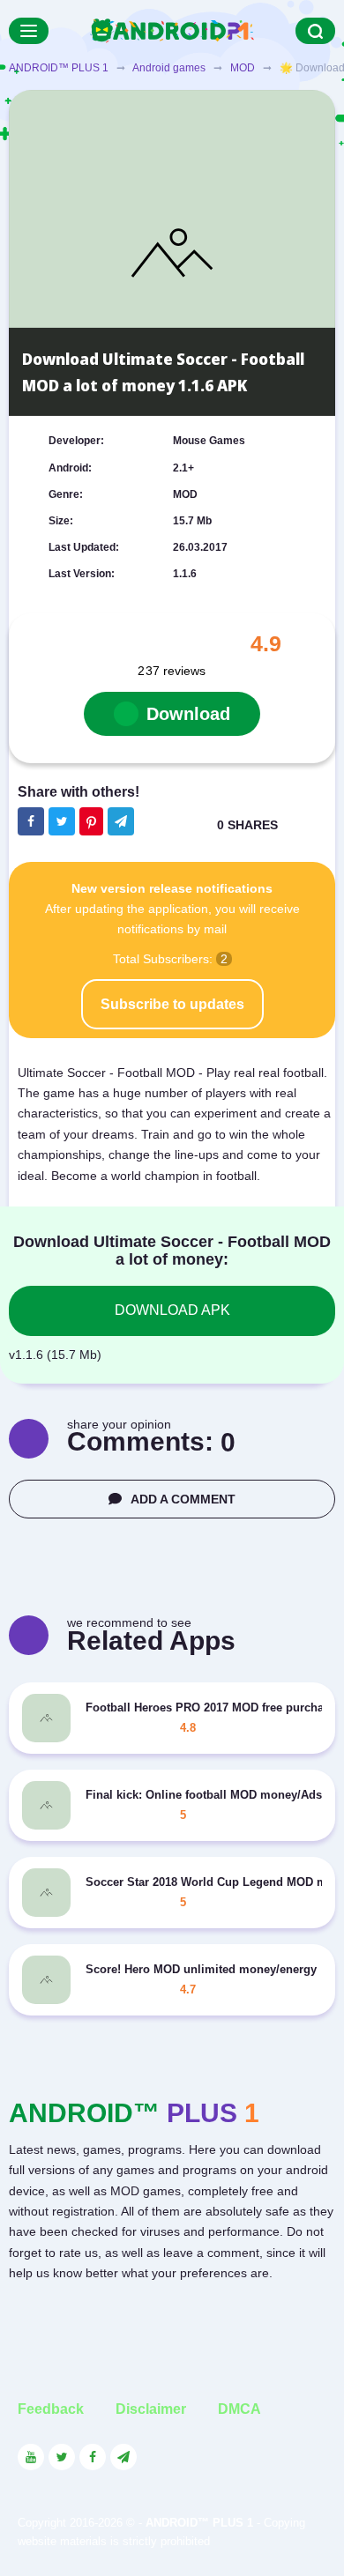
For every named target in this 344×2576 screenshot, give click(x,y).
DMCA (239, 2409)
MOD (243, 68)
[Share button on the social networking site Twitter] (62, 821)
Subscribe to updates (172, 1004)
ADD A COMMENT (183, 1499)
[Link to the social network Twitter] (62, 2457)
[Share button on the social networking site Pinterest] (91, 821)
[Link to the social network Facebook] (93, 2457)
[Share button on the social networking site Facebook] (31, 821)
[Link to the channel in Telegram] (123, 2457)
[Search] (315, 31)
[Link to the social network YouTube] (31, 2457)
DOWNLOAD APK (172, 1310)
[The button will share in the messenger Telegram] (121, 821)
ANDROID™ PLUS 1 (59, 68)
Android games (169, 68)
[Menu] (29, 31)
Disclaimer (151, 2409)
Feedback (51, 2409)
